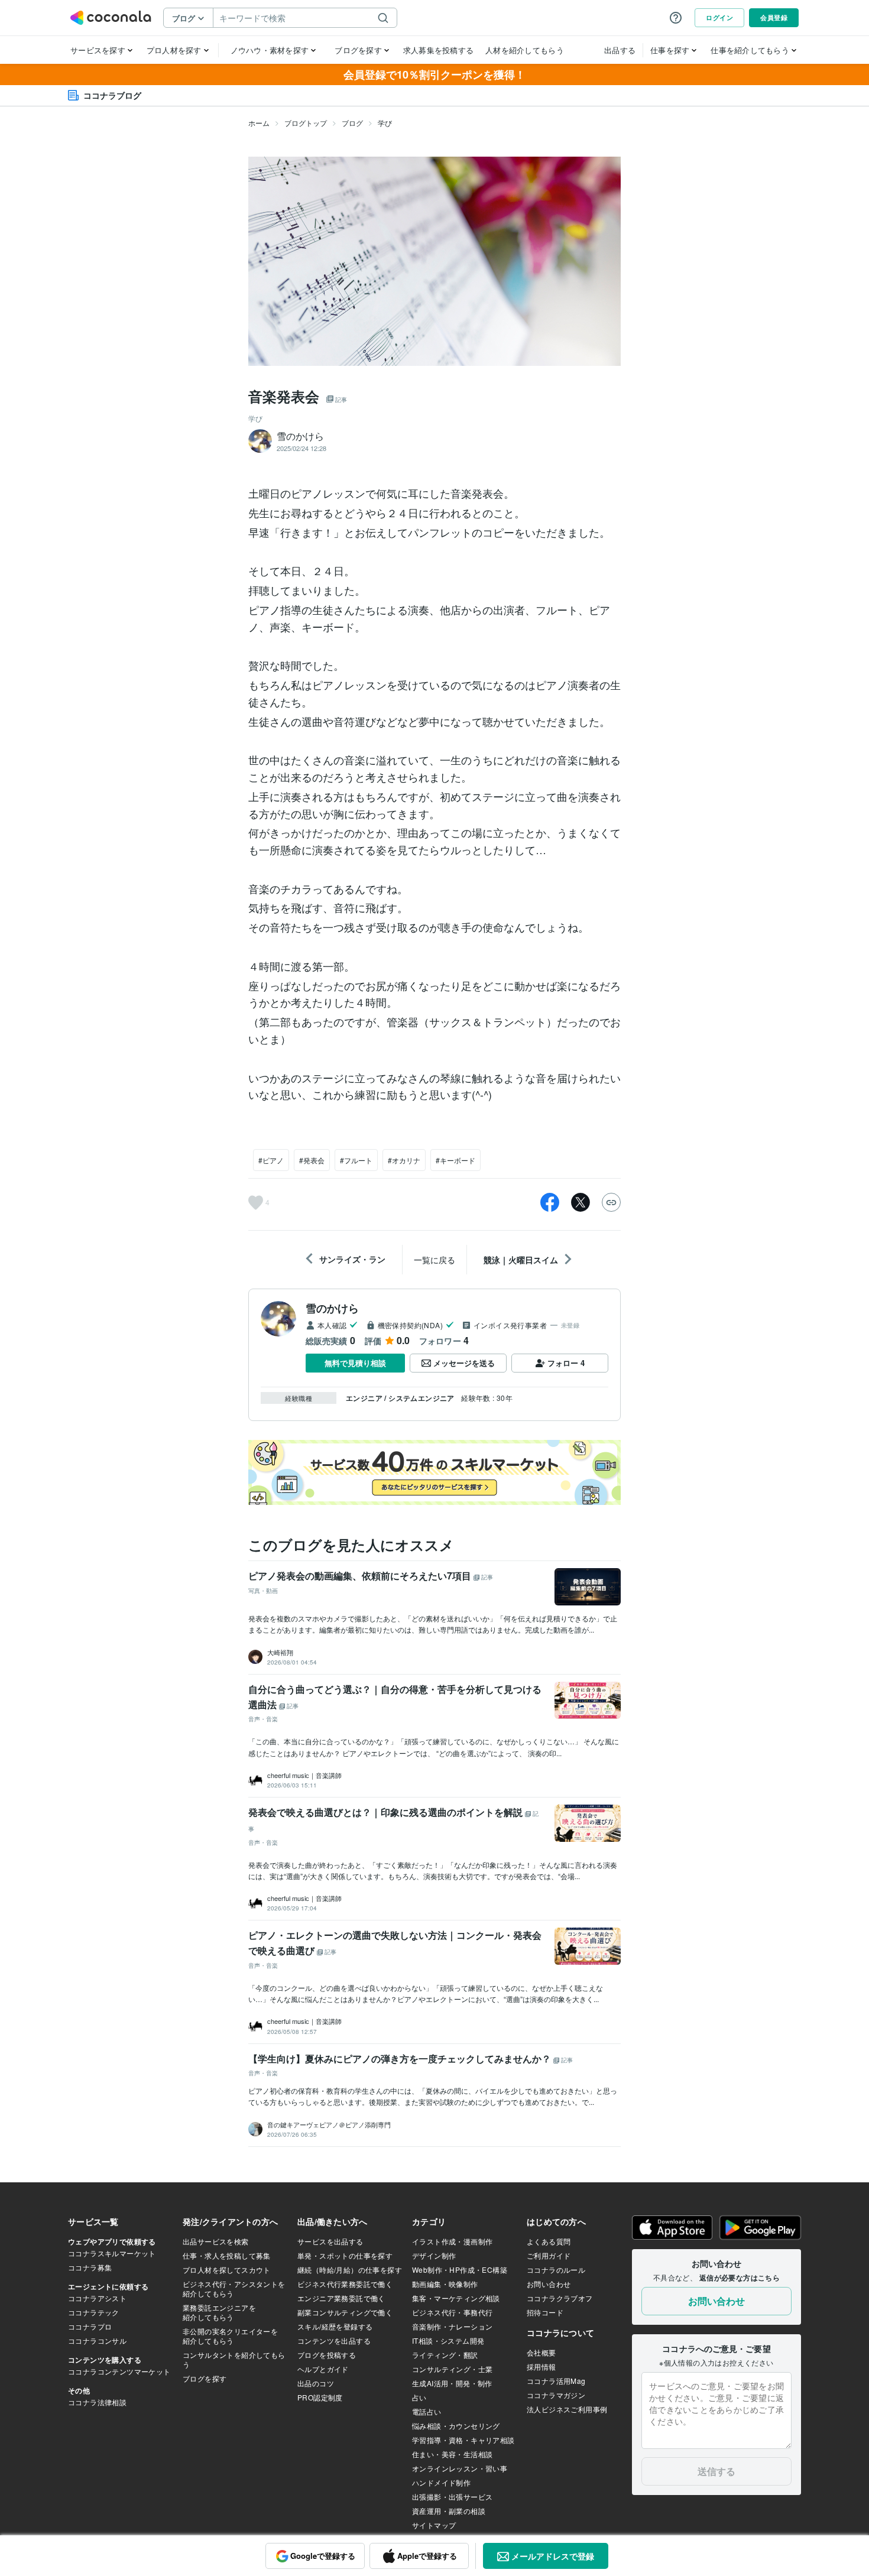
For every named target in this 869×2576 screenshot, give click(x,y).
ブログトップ (306, 123)
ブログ (352, 123)
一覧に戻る (434, 1260)
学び (385, 123)
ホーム (259, 123)
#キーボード (455, 1160)
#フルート (356, 1160)
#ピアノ (271, 1160)
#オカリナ (404, 1160)
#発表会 (312, 1160)
